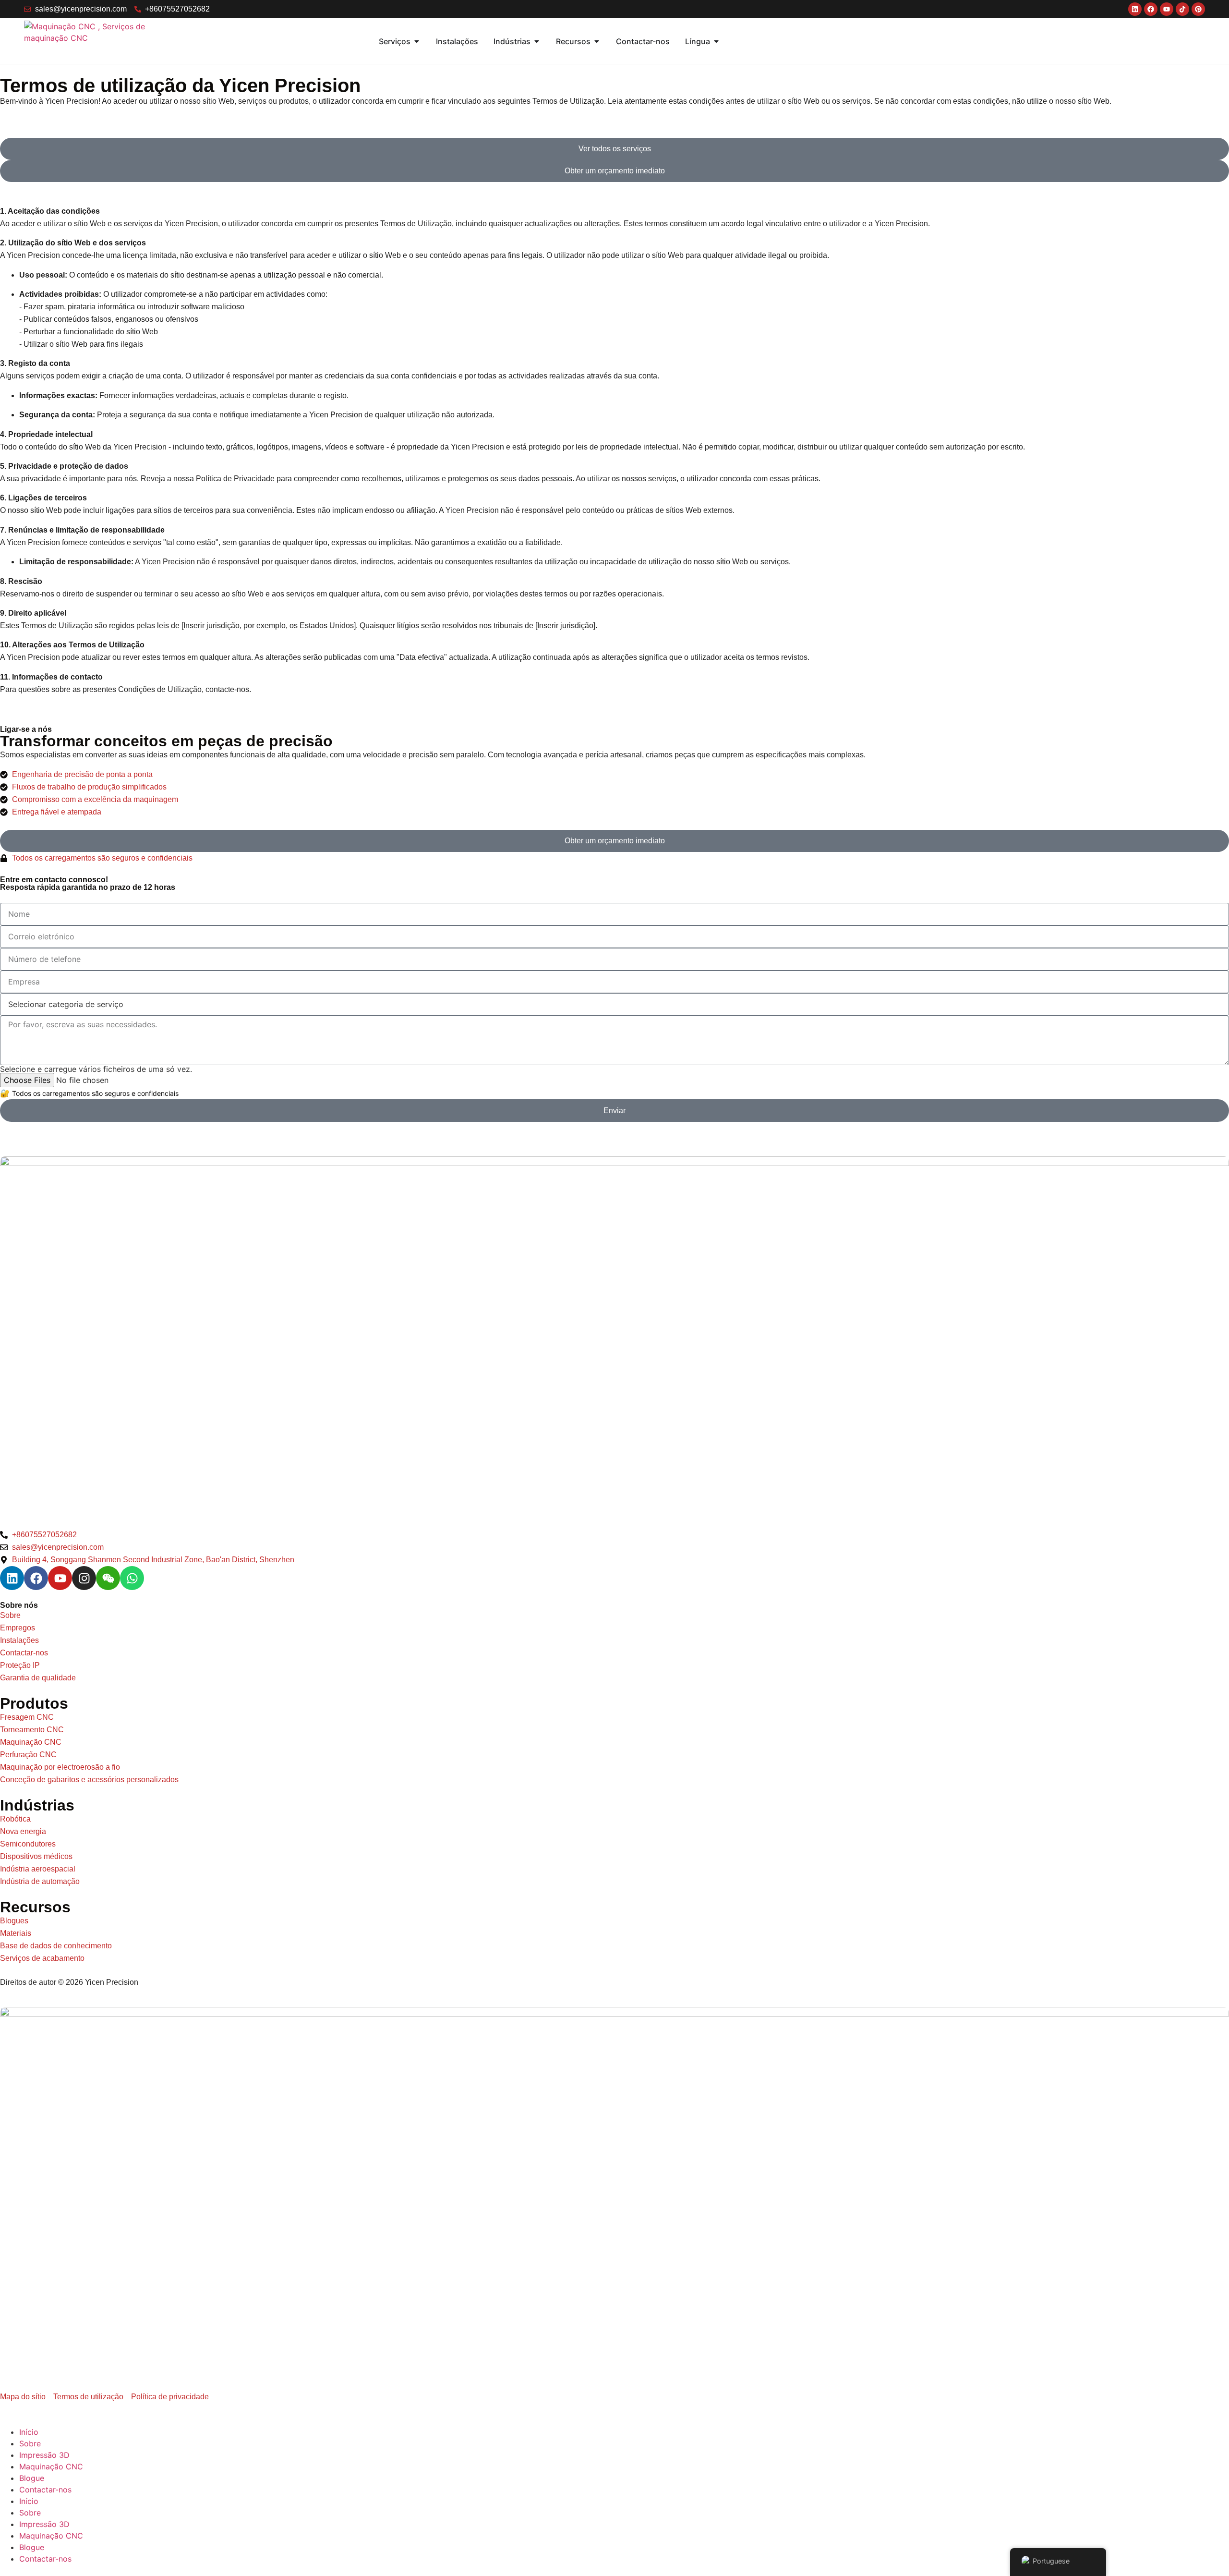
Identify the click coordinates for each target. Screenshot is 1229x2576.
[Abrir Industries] (537, 41)
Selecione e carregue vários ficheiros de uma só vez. (96, 1069)
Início (29, 2432)
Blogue (32, 2478)
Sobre (30, 2443)
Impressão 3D (44, 2455)
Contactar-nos (45, 2490)
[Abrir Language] (716, 41)
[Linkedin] (12, 1578)
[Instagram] (84, 1578)
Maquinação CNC (51, 2467)
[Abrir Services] (417, 41)
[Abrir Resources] (597, 41)
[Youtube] (60, 1578)
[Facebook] (36, 1578)
